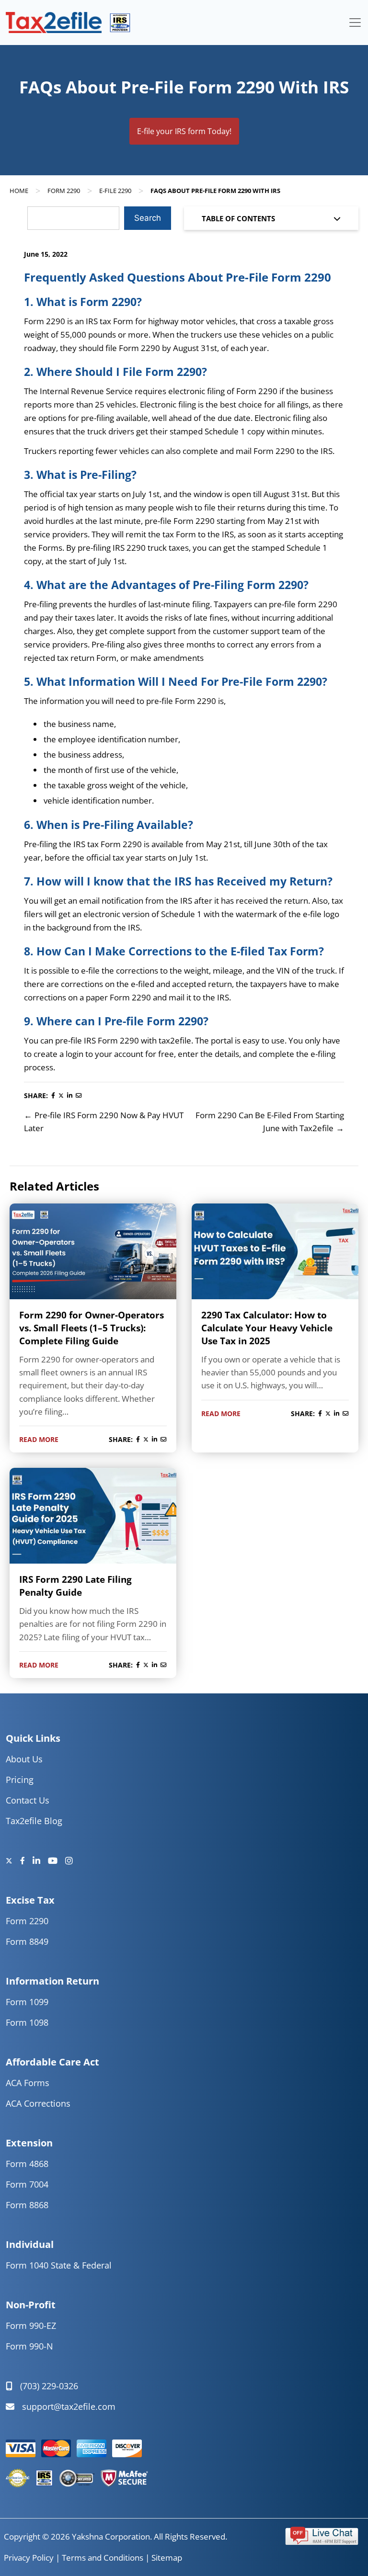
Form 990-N (29, 2346)
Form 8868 (27, 2205)
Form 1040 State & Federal (59, 2265)
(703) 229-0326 (49, 2386)
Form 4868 (27, 2164)
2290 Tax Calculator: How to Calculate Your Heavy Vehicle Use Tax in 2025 (267, 1328)
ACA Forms (28, 2083)
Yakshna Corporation (111, 2536)
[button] (322, 2535)
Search (148, 218)
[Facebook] (26, 1861)
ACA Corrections (38, 2103)
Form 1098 (27, 2022)
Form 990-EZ (31, 2326)
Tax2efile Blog (34, 1821)
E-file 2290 (115, 191)
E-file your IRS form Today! (184, 131)
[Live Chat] (322, 2535)
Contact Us (28, 1800)
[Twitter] (13, 1861)
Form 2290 (64, 191)
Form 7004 (27, 2184)
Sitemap (167, 2558)
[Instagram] (69, 1861)
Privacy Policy (29, 2558)
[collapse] (355, 23)
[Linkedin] (40, 1861)
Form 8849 (27, 1941)
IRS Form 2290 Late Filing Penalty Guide (75, 1586)
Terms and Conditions (103, 2558)
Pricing (20, 1780)
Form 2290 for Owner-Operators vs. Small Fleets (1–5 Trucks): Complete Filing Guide (92, 1328)
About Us (24, 1759)
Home (19, 191)
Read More (39, 1439)
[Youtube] (57, 1861)
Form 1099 (27, 2002)
